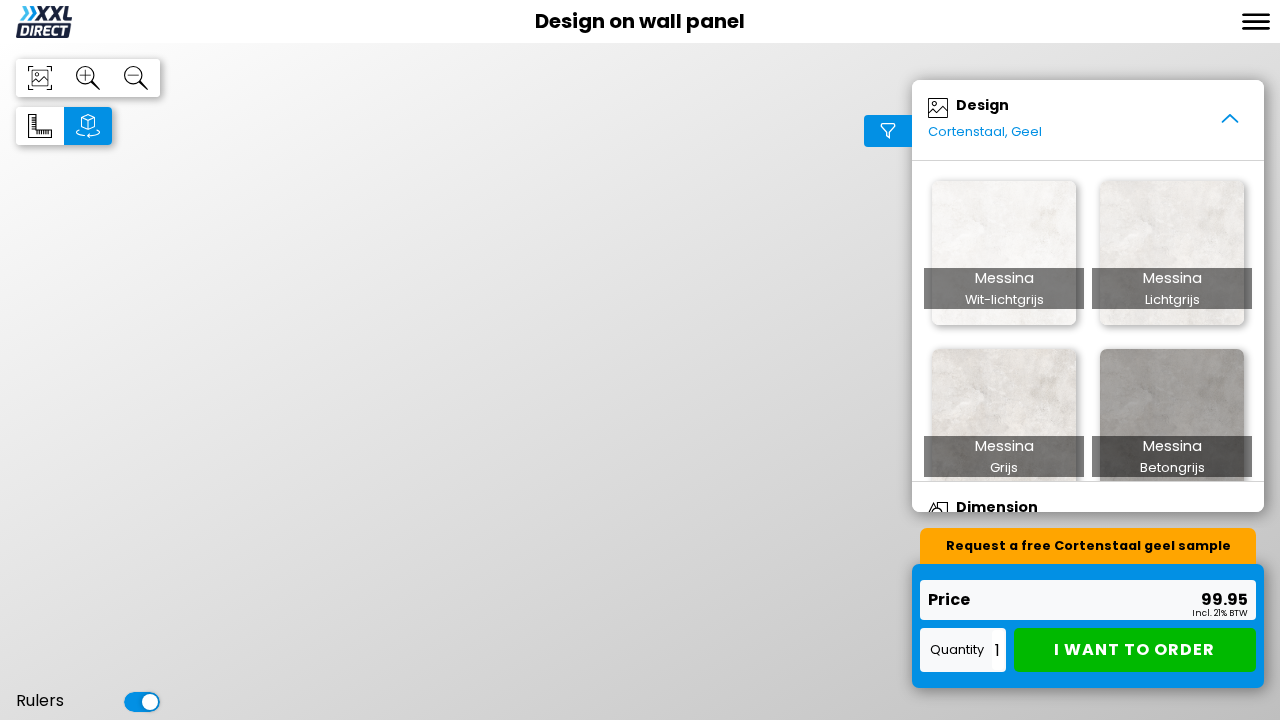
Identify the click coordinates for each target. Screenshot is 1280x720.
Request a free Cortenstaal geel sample (1088, 545)
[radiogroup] (64, 126)
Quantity (957, 650)
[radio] (40, 126)
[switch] (142, 702)
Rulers (40, 702)
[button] (1004, 253)
